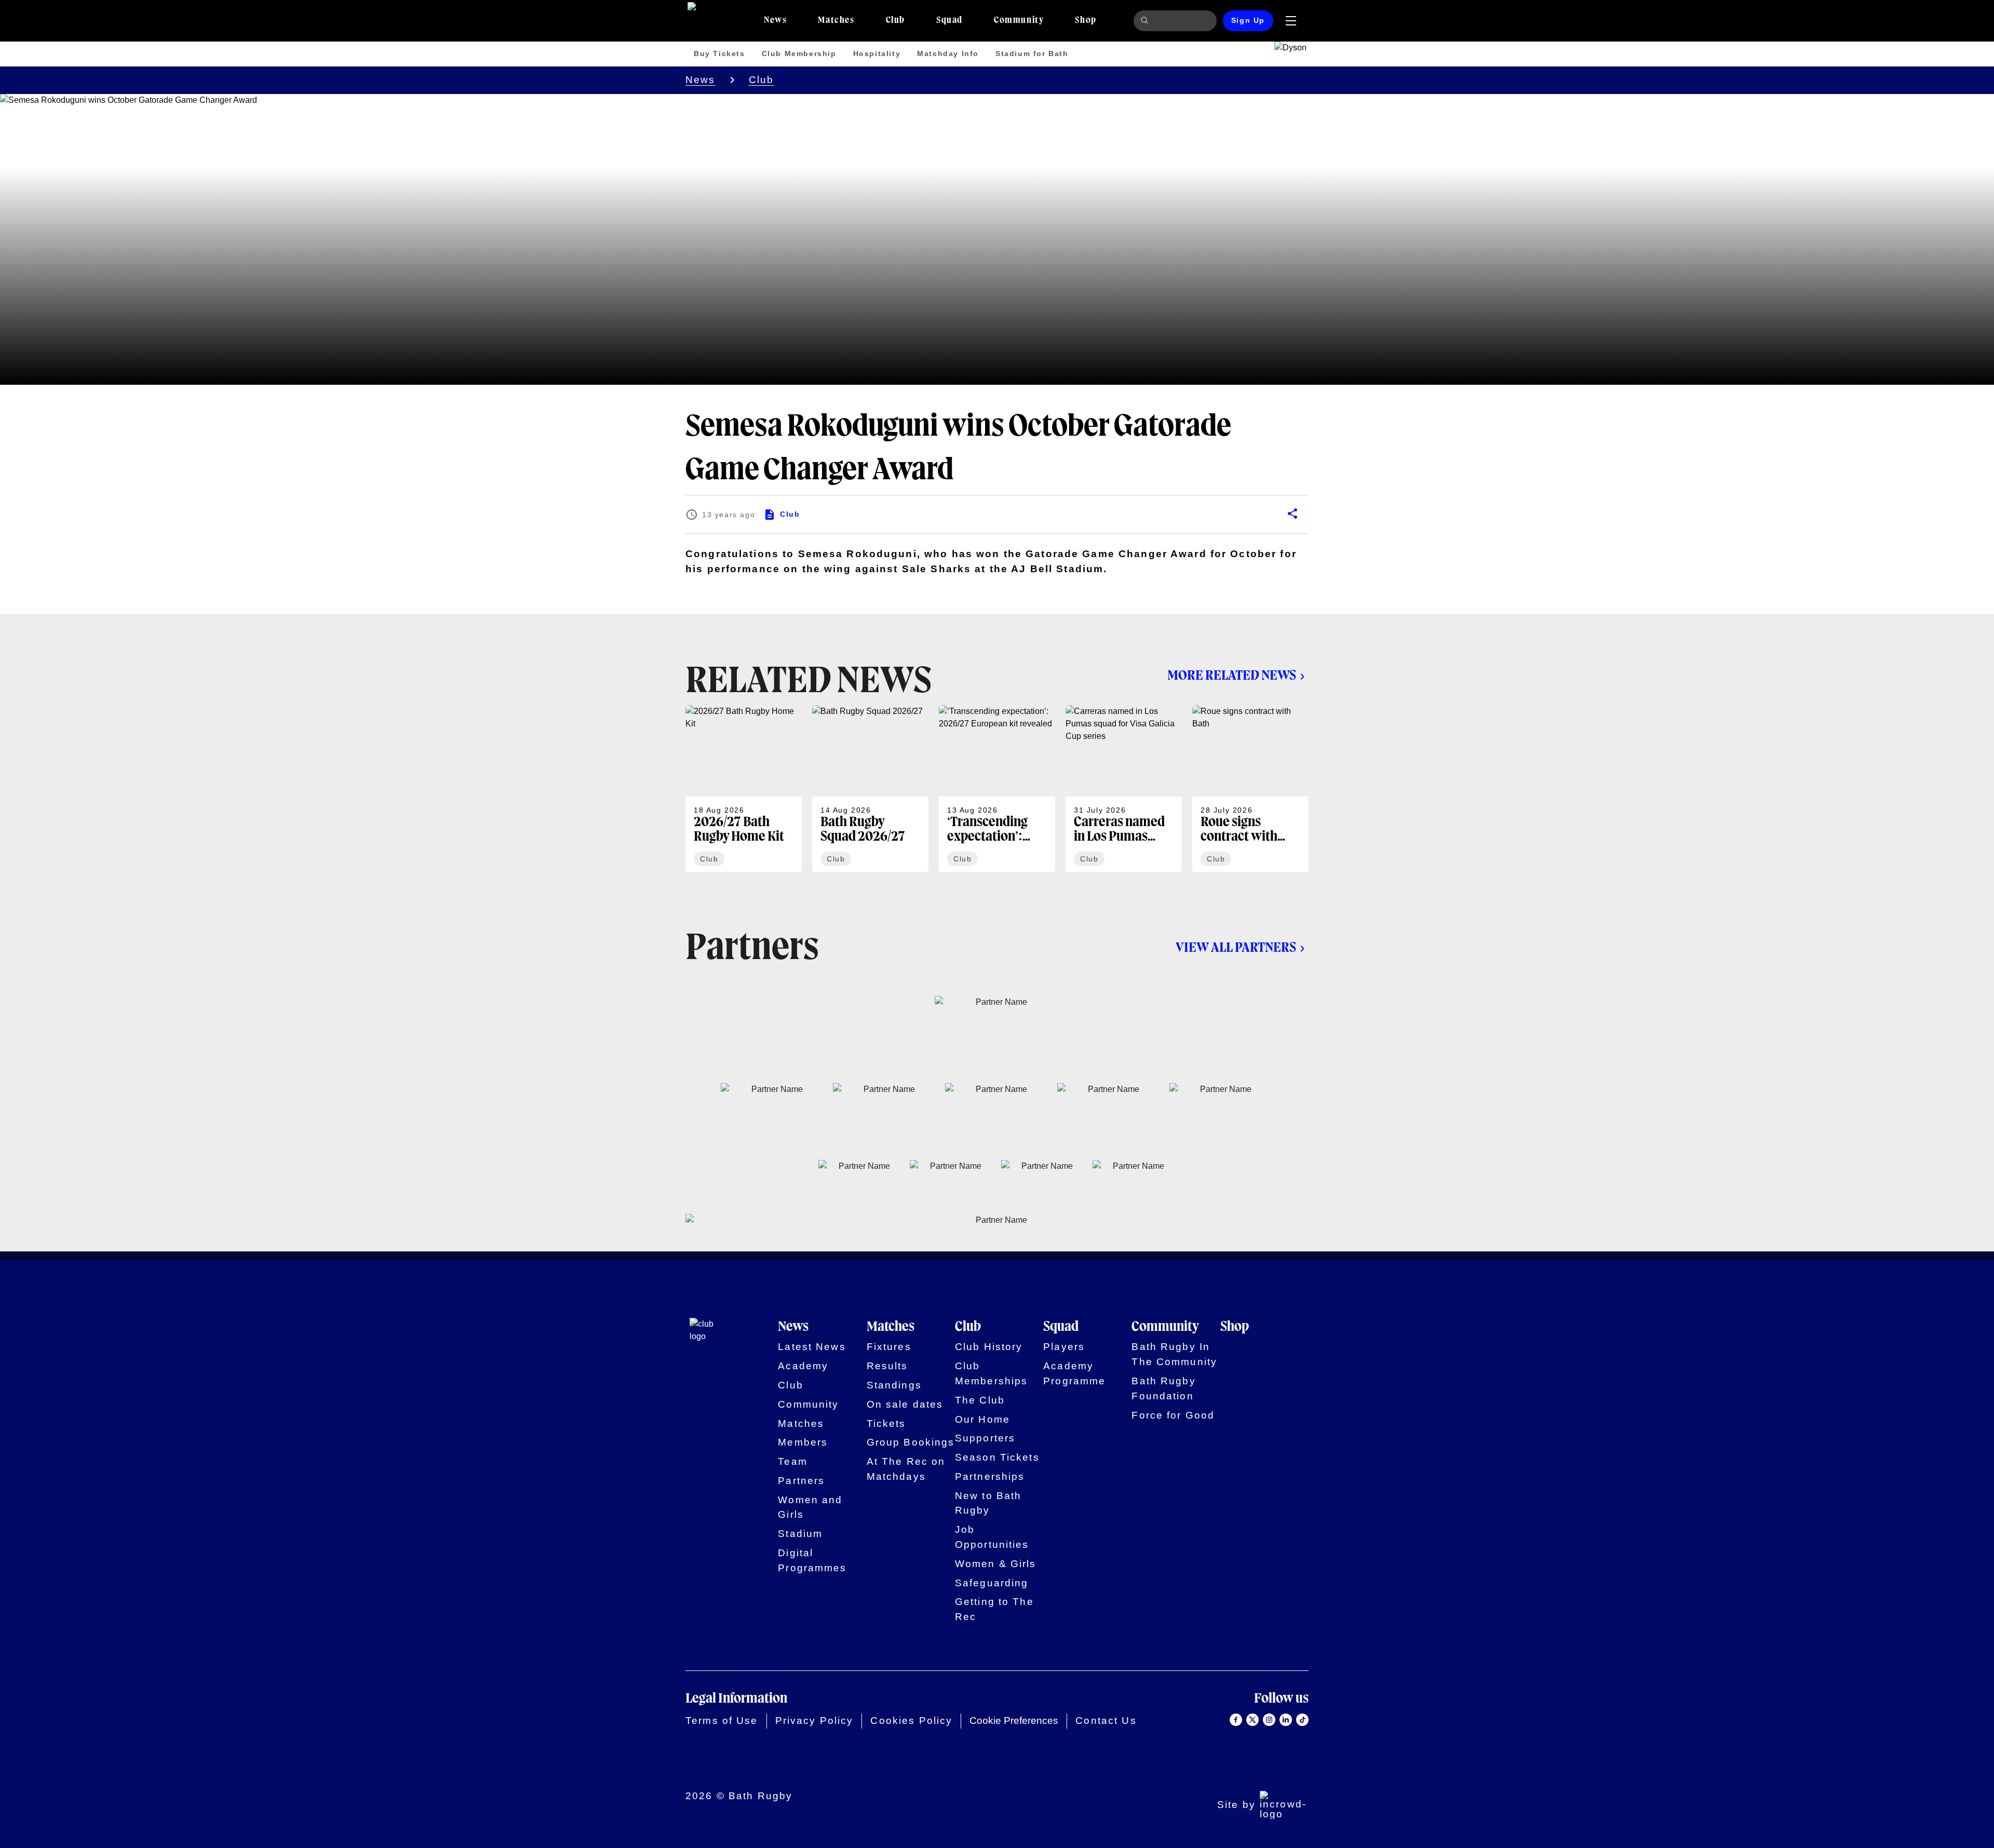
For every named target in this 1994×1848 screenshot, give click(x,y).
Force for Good (1173, 1415)
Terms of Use (722, 1721)
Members (803, 1442)
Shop (1235, 1327)
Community (808, 1404)
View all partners (1236, 948)
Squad (1061, 1327)
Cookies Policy (911, 1721)
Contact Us (1106, 1721)
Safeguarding (992, 1583)
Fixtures (889, 1347)
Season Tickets (997, 1457)
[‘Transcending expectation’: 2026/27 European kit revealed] (997, 789)
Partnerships (990, 1476)
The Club (980, 1400)
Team (793, 1461)
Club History (989, 1347)
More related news (1232, 676)
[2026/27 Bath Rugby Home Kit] (744, 789)
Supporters (985, 1438)
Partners (801, 1481)
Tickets (886, 1424)
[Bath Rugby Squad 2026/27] (870, 789)
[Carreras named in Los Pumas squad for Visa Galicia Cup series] (1124, 789)
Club (762, 80)
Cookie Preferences (1014, 1721)
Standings (894, 1385)
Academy (803, 1366)
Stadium (800, 1534)
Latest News (812, 1347)
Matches (801, 1424)
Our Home (982, 1419)
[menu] (1291, 21)
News (700, 80)
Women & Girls (996, 1564)
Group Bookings (911, 1442)
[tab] (775, 21)
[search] (1146, 21)
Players (1064, 1347)
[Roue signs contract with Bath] (1250, 789)
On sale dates (905, 1404)
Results (887, 1366)
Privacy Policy (814, 1721)
